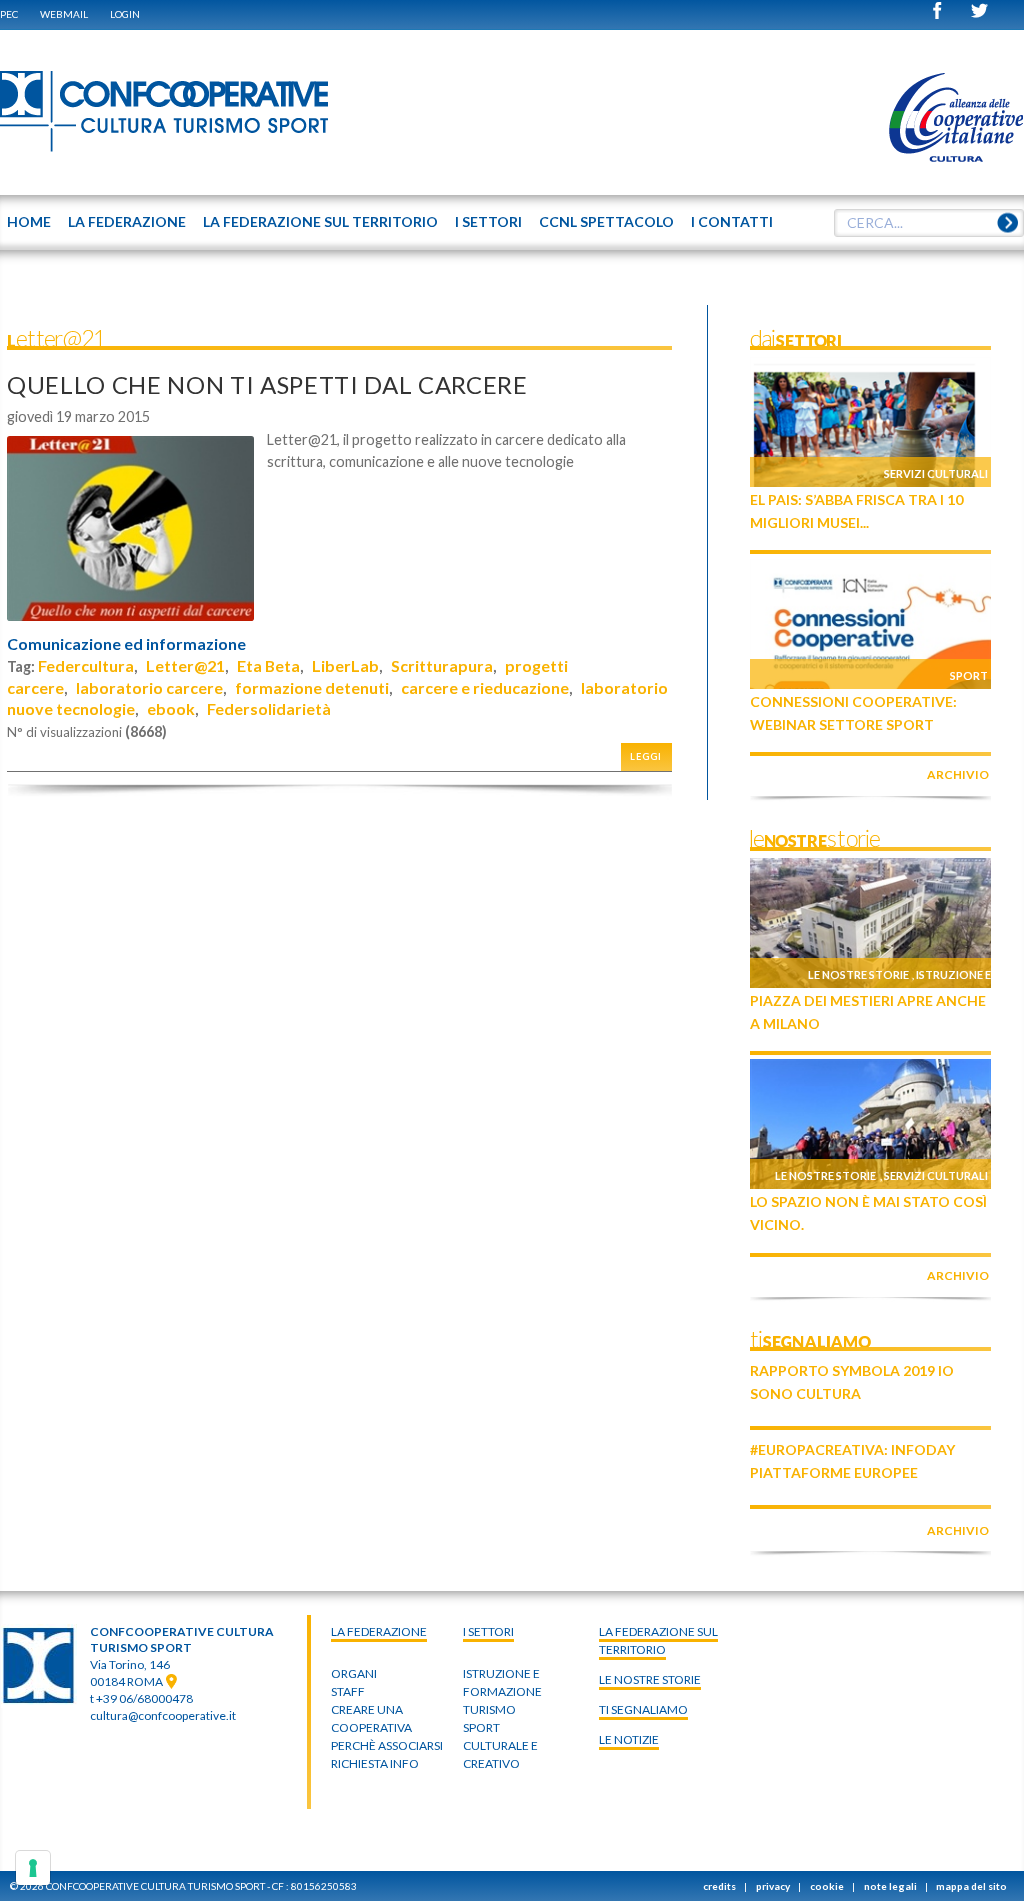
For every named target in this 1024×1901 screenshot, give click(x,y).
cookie (827, 1886)
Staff (348, 1691)
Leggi (646, 756)
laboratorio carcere (149, 687)
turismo (489, 1709)
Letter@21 (185, 665)
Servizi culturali (936, 473)
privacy (773, 1886)
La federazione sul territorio (658, 1640)
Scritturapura (442, 665)
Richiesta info (375, 1763)
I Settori (488, 1631)
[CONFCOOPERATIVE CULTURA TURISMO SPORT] (165, 112)
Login (125, 14)
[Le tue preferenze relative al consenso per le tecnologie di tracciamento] (33, 1868)
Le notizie (629, 1739)
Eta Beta (268, 665)
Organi (354, 1673)
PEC (9, 14)
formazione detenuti (312, 687)
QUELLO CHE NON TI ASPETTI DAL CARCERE (267, 384)
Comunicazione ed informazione (126, 644)
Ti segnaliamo (643, 1709)
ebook (171, 708)
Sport (969, 675)
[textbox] (929, 223)
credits (719, 1886)
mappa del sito (971, 1886)
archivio (958, 774)
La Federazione (379, 1631)
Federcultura (86, 665)
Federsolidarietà (269, 708)
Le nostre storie (858, 974)
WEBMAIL (64, 14)
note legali (890, 1886)
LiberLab (345, 665)
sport (481, 1727)
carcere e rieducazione (485, 687)
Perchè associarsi (387, 1745)
